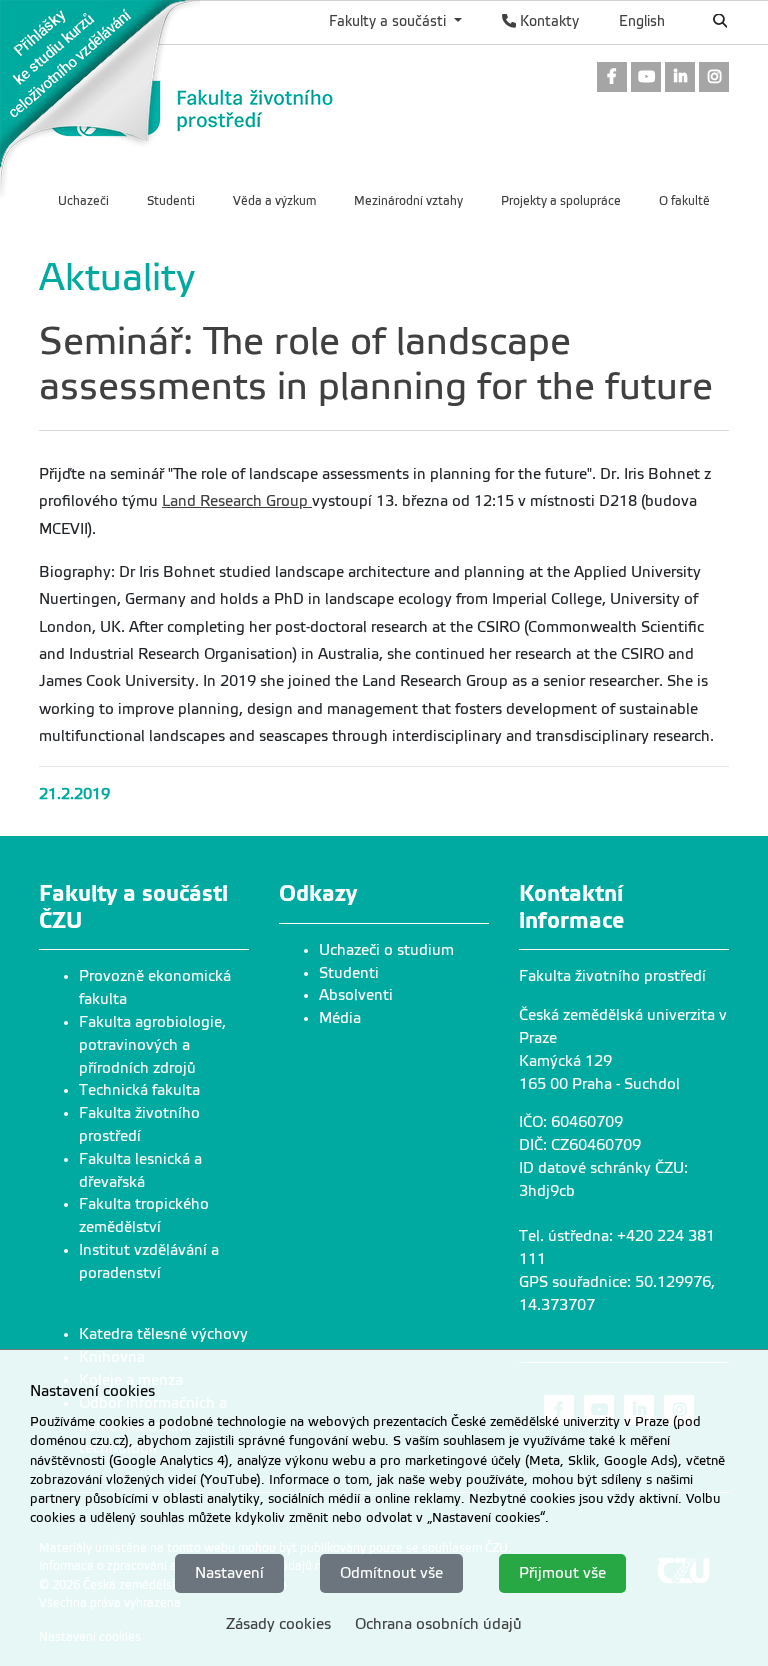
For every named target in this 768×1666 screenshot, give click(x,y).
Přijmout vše (562, 1573)
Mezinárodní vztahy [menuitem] (408, 201)
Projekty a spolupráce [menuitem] (561, 201)
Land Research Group (237, 501)
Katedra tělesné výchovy (163, 1334)
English (642, 21)
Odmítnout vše (391, 1573)
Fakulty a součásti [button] (389, 21)
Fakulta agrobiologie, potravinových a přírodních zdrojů (152, 1045)
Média (340, 1018)
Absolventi (356, 995)
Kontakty (547, 21)
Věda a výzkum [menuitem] (274, 201)
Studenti (349, 973)
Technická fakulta (139, 1090)
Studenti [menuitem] (171, 201)
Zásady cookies (278, 1624)
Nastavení (229, 1573)
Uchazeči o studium (386, 950)
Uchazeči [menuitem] (83, 201)
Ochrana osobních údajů (438, 1624)
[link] (100, 99)
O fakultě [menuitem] (684, 201)
